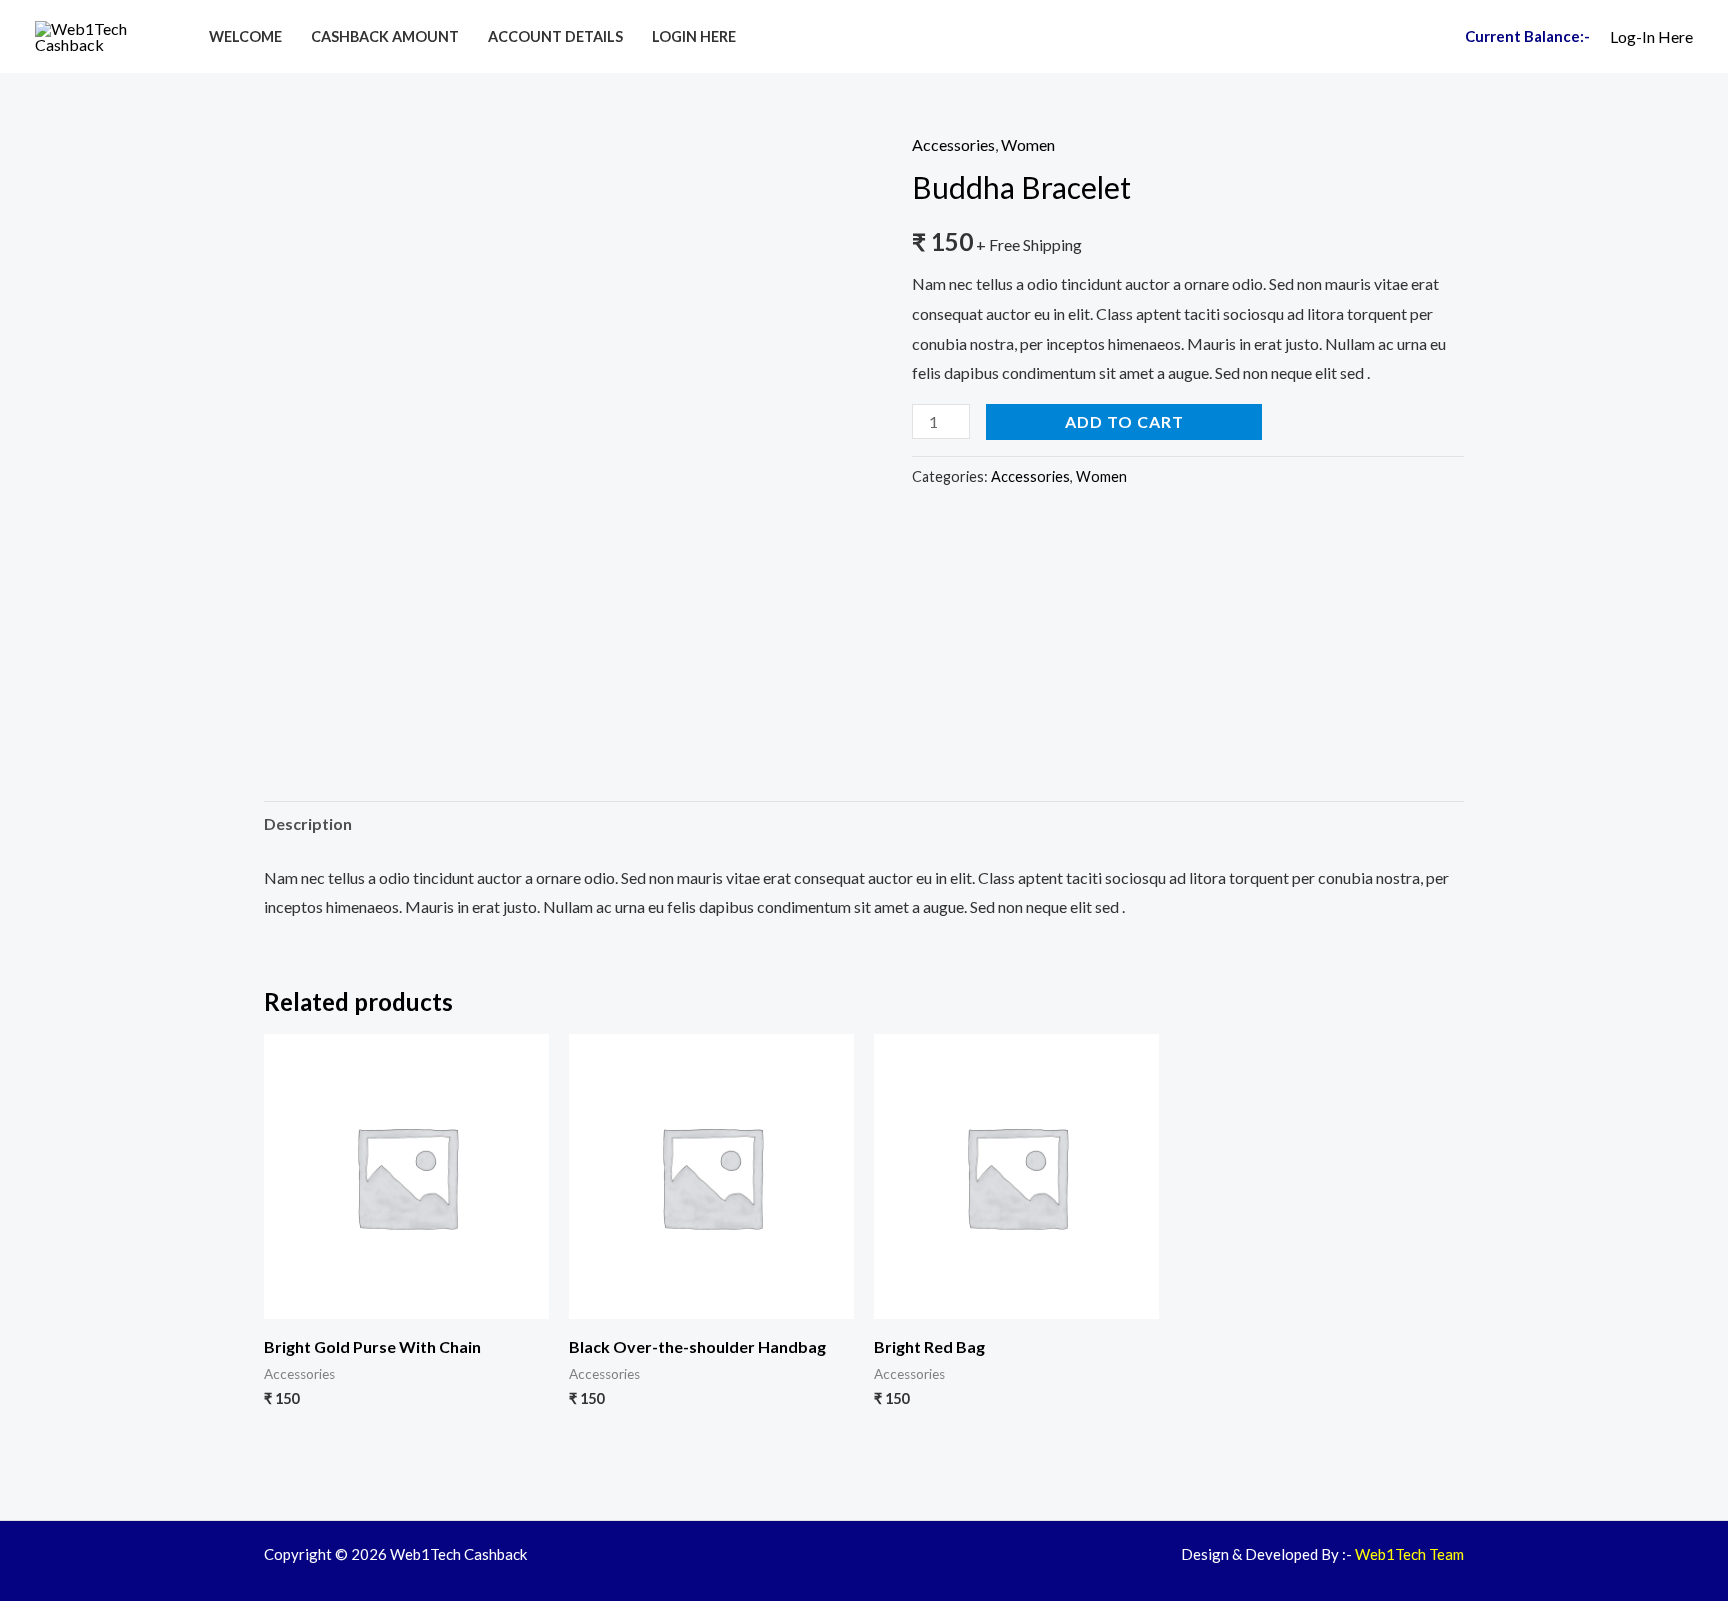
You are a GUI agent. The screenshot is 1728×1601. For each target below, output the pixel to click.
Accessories (953, 144)
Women (1028, 144)
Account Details (555, 36)
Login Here (694, 36)
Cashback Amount (385, 36)
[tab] (308, 824)
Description (308, 823)
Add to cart (1124, 421)
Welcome (245, 36)
